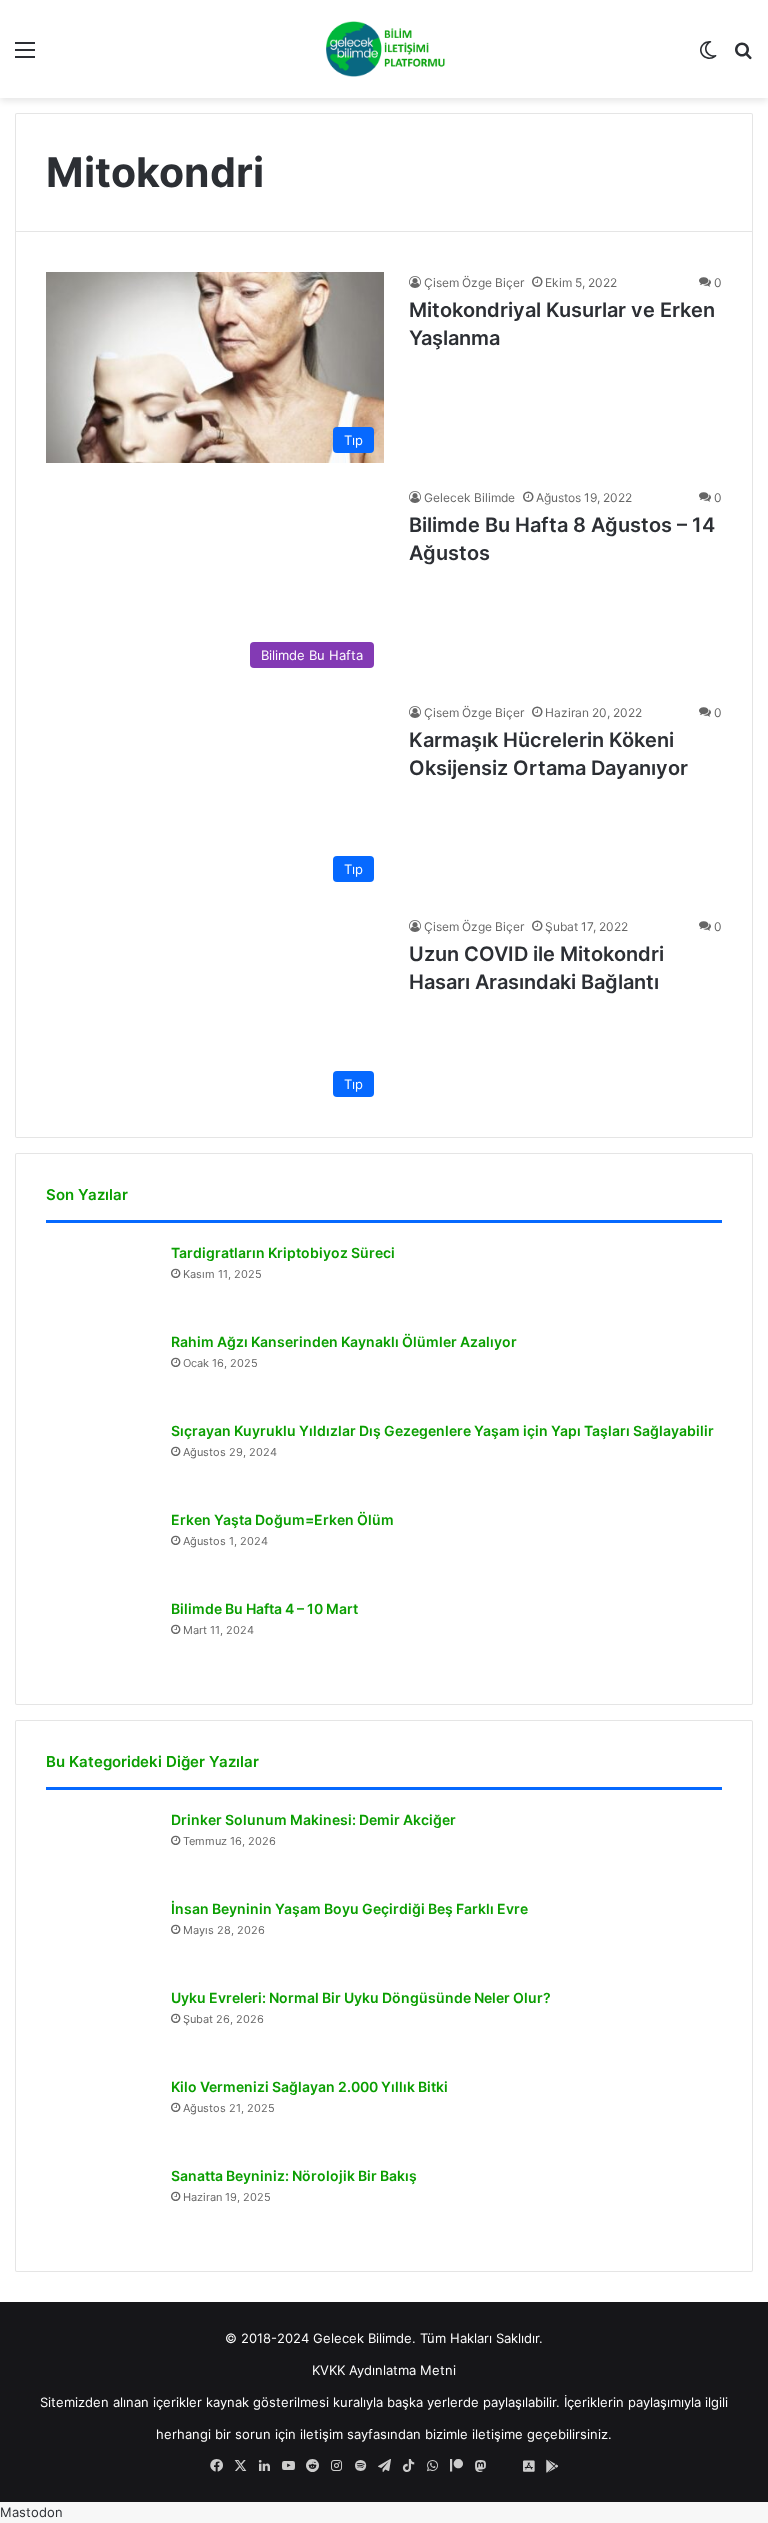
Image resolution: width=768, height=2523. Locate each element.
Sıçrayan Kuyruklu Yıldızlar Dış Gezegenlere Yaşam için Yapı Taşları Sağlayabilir (442, 1430)
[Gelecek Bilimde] (384, 49)
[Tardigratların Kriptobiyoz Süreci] (101, 1280)
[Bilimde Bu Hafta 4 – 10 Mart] (101, 1636)
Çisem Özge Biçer (474, 282)
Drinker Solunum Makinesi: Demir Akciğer (313, 1819)
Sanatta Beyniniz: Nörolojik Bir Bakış (294, 2175)
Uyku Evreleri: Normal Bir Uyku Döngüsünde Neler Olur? (361, 1997)
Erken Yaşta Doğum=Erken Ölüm (282, 1519)
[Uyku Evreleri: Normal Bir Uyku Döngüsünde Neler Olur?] (101, 2025)
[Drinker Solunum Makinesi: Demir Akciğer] (101, 1847)
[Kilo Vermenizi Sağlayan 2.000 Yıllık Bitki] (101, 2114)
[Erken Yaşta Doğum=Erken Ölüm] (101, 1547)
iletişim (321, 2434)
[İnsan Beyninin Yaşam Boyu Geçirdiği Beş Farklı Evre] (101, 1936)
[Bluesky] (504, 2466)
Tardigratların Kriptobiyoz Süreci (283, 1252)
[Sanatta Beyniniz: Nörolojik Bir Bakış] (101, 2203)
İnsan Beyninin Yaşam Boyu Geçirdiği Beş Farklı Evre (349, 1908)
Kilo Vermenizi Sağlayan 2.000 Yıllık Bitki (309, 2086)
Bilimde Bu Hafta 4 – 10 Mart (264, 1608)
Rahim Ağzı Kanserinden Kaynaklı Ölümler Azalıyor (344, 1341)
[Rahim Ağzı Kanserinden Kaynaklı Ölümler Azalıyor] (101, 1369)
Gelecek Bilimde (469, 497)
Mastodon (31, 2512)
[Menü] (25, 56)
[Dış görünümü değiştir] (708, 56)
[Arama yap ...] (743, 56)
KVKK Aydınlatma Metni (384, 2370)
